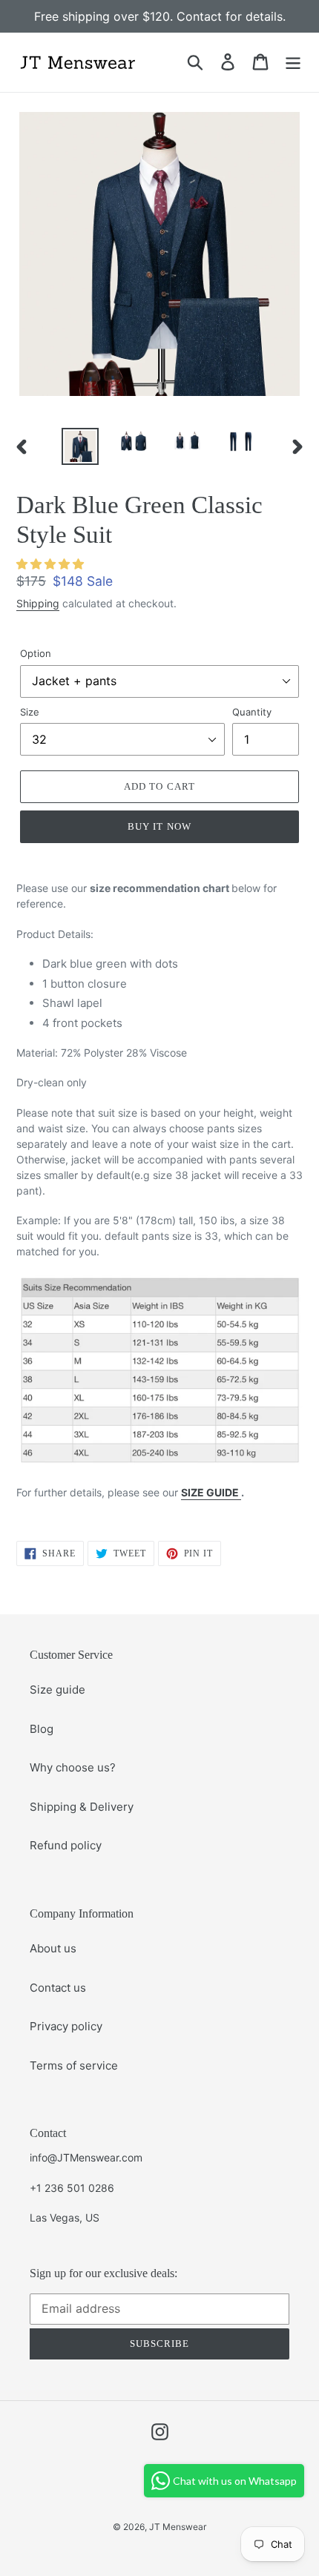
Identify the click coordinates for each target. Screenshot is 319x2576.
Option (36, 653)
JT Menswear (178, 2527)
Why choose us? (73, 1767)
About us (53, 1948)
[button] (50, 564)
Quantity (252, 712)
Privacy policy (66, 2026)
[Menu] (293, 62)
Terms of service (74, 2065)
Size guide (57, 1690)
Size (30, 712)
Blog (42, 1729)
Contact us (58, 1988)
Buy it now (159, 826)
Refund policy (66, 1845)
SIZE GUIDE (211, 1492)
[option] (80, 447)
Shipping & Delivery (82, 1807)
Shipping (38, 603)
